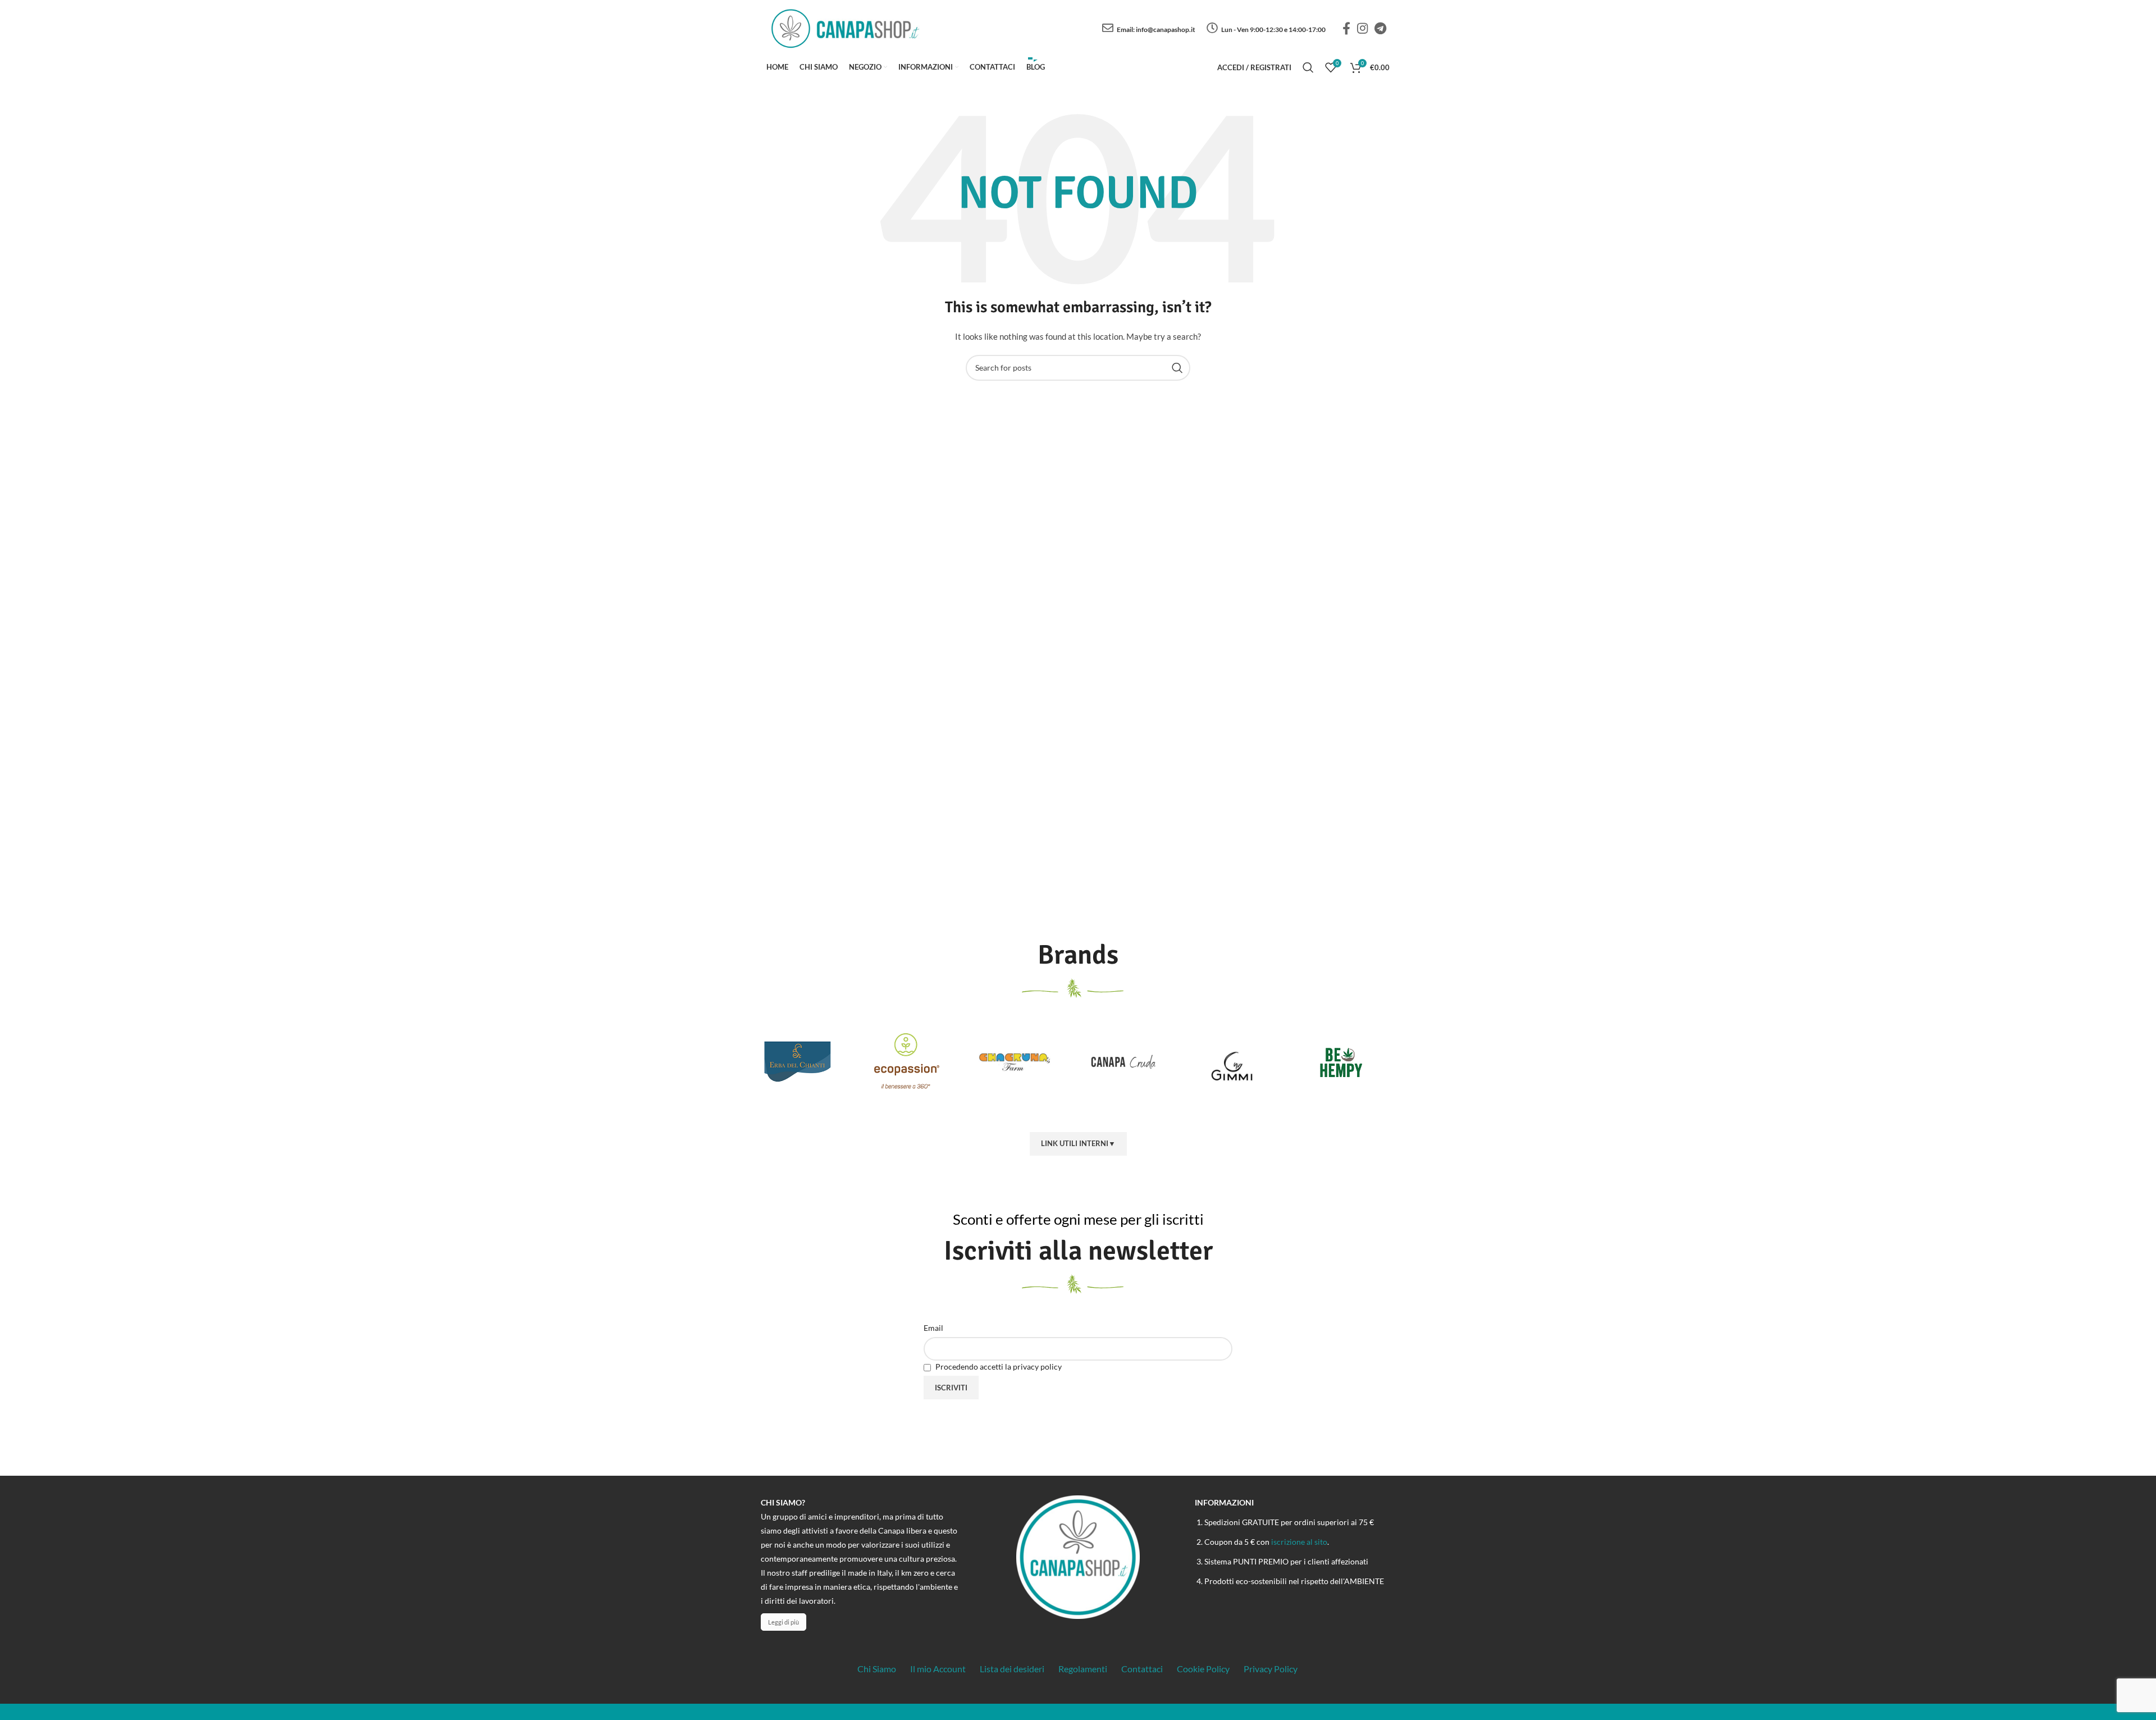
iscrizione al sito (1299, 1542)
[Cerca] (1308, 67)
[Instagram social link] (1362, 28)
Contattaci (1142, 1669)
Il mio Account (938, 1669)
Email (933, 1328)
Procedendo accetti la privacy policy (998, 1367)
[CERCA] (1177, 368)
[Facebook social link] (1346, 28)
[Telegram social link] (1380, 28)
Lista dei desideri (1012, 1669)
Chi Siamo (877, 1669)
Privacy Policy (1271, 1669)
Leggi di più (784, 1622)
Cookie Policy (1203, 1669)
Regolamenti (1083, 1669)
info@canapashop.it (1166, 29)
